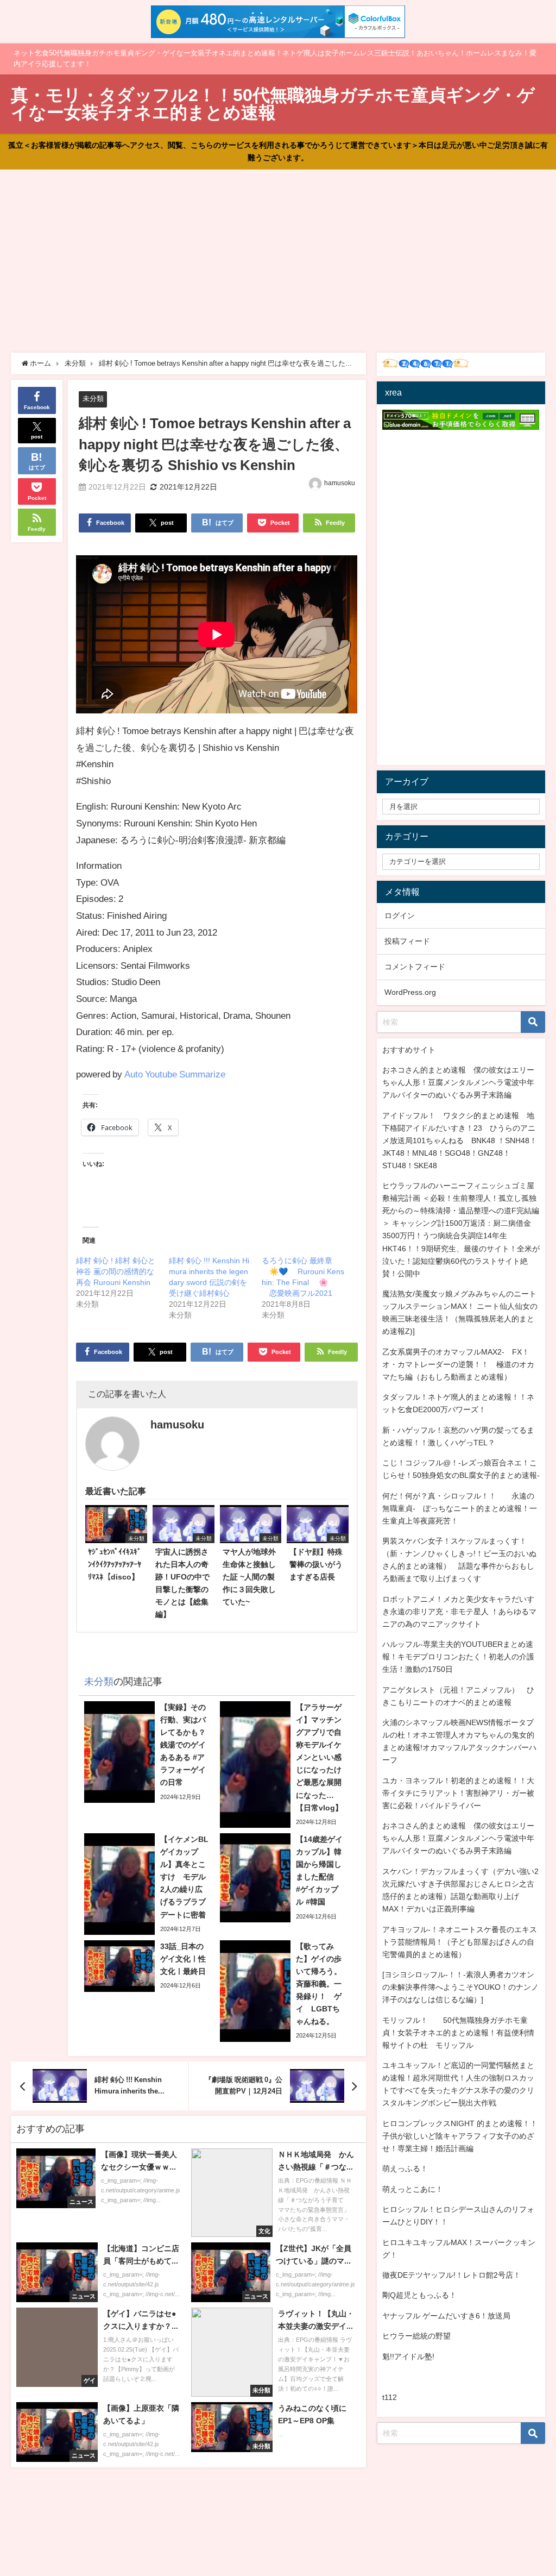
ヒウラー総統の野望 (416, 2336)
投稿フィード (407, 941)
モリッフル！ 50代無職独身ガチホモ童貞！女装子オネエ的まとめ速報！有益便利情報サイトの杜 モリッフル (458, 2033)
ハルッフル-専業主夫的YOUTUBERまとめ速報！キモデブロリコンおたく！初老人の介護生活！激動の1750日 (458, 1657)
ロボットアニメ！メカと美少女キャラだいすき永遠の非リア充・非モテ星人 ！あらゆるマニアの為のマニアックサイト (459, 1612)
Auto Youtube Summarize (175, 1074)
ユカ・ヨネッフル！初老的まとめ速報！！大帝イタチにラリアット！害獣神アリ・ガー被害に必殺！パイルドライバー (458, 1793)
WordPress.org (410, 992)
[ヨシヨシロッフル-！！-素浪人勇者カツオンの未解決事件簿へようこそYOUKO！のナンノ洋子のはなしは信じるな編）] (460, 1987)
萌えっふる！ (405, 2168)
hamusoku (340, 483)
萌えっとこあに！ (413, 2189)
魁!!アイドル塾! (408, 2356)
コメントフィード (415, 967)
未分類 (93, 399)
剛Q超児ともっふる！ (419, 2295)
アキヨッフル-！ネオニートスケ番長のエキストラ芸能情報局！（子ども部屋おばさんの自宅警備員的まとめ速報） (460, 1942)
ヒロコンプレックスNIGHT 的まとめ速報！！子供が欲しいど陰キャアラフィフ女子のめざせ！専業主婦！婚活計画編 (460, 2136)
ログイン (400, 916)
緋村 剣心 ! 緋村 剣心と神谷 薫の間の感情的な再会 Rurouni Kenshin (116, 1271)
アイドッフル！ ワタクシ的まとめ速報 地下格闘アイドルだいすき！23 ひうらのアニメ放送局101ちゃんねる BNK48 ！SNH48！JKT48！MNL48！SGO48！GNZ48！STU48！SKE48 (460, 1140)
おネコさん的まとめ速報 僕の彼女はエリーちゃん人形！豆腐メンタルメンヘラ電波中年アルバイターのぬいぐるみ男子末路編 (458, 1082)
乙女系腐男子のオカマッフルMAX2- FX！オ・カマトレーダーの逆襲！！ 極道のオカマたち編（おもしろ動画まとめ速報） (458, 1364)
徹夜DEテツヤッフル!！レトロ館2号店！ (451, 2275)
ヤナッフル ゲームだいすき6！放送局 (446, 2316)
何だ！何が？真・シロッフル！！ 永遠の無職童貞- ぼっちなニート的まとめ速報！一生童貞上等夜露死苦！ (460, 1508)
